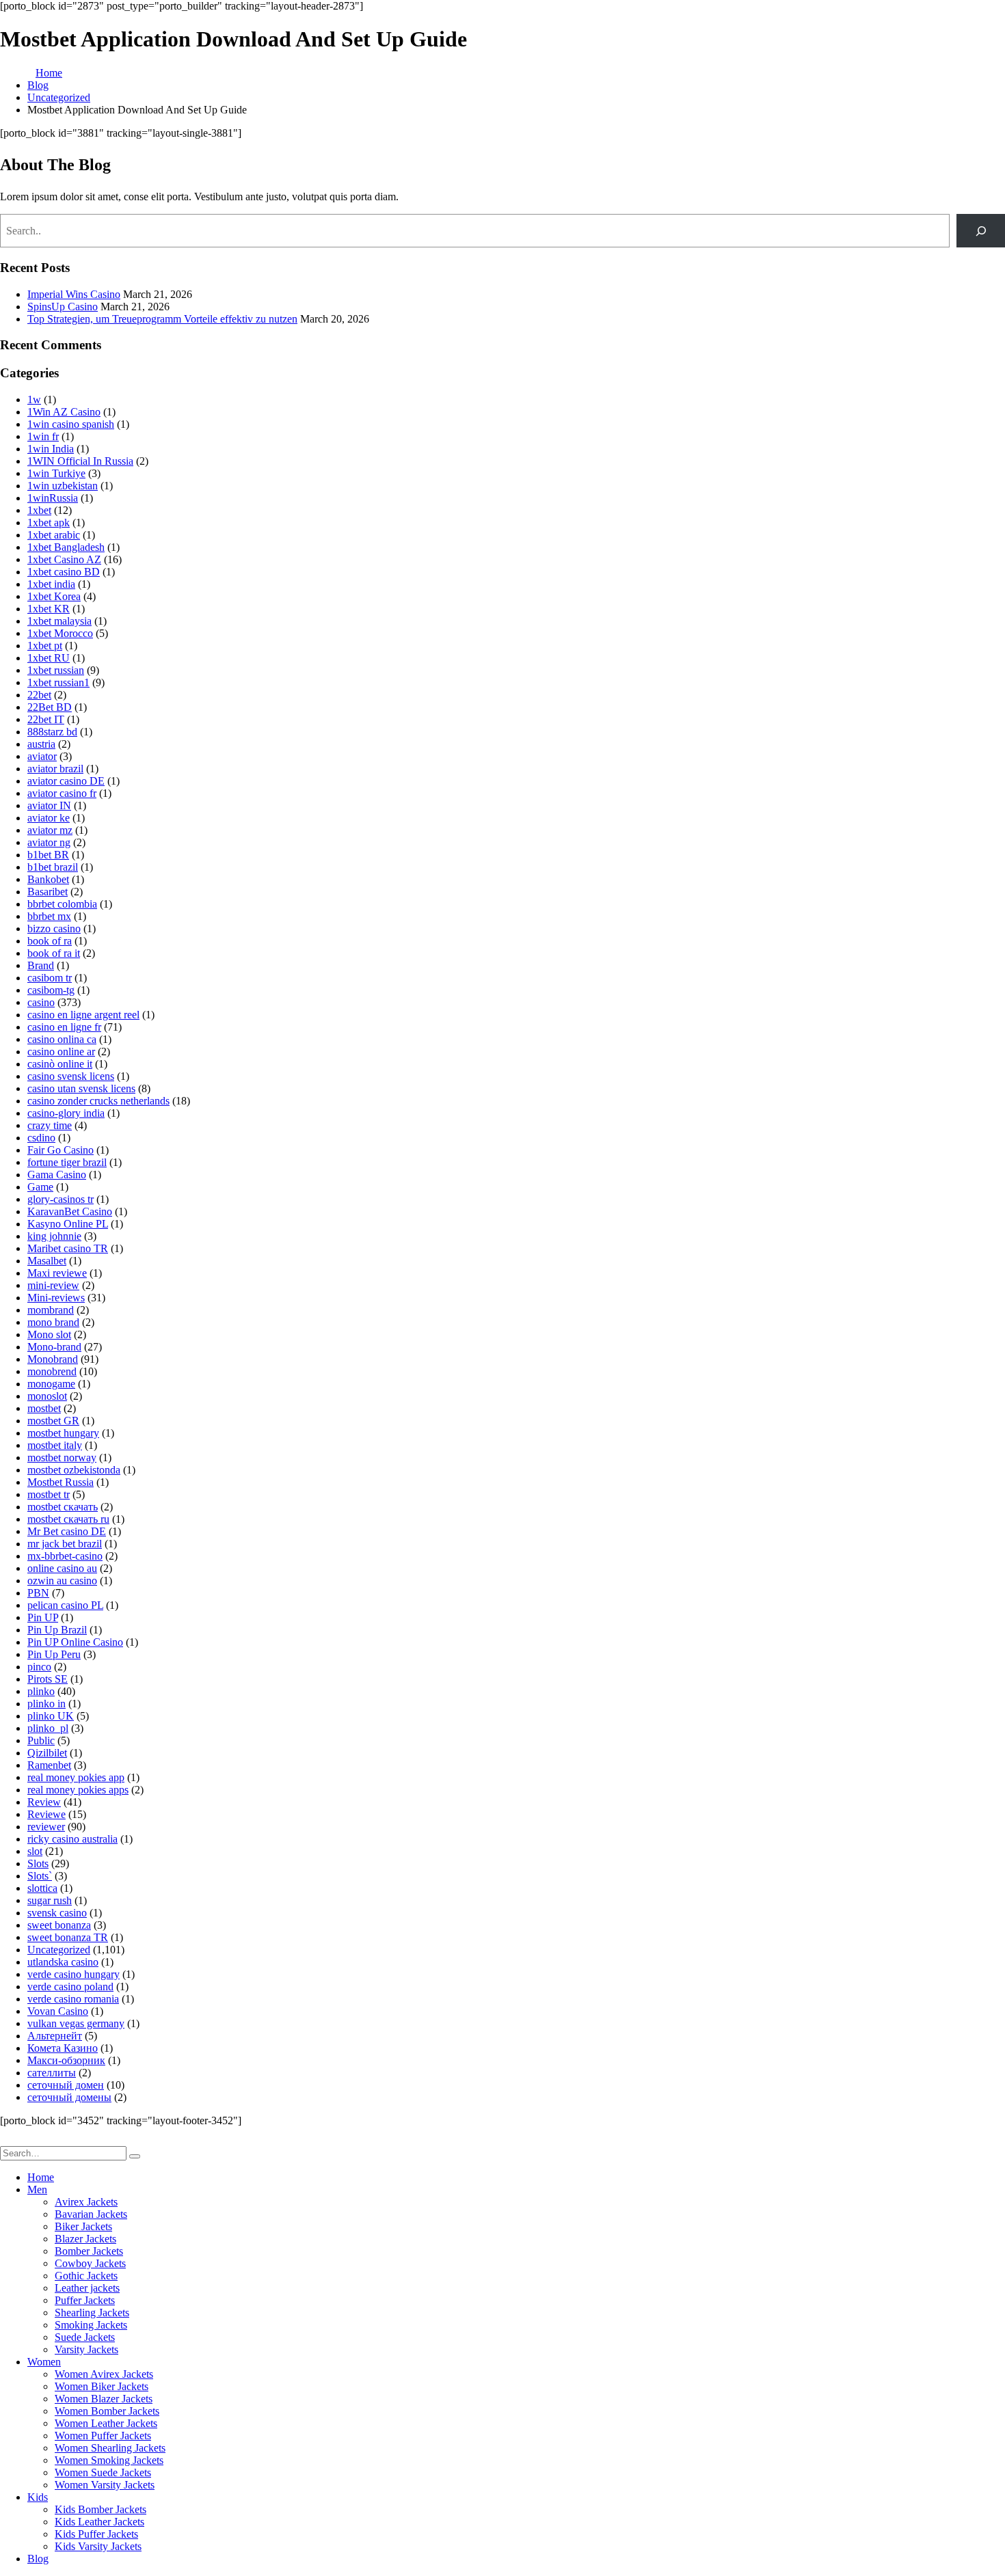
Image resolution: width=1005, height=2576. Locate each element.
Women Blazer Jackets (104, 2399)
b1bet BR (48, 855)
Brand (41, 965)
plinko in (46, 1704)
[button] (8, 2140)
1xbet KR (49, 609)
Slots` (40, 1876)
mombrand (51, 1310)
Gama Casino (57, 1175)
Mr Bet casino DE (67, 1531)
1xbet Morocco (60, 633)
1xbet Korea (54, 596)
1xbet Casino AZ (64, 559)
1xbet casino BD (64, 572)
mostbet (44, 1408)
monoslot (47, 1396)
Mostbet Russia (61, 1482)
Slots (38, 1863)
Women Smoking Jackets (109, 2460)
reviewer (46, 1827)
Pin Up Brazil (57, 1630)
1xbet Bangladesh (66, 547)
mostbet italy (55, 1445)
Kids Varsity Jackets (98, 2546)
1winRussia (53, 498)
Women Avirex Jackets (104, 2374)
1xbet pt (45, 646)
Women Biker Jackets (102, 2386)
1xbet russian (56, 670)
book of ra (50, 941)
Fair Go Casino (61, 1150)
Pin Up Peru (54, 1654)
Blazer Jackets (85, 2239)
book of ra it (54, 953)
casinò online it (60, 1064)
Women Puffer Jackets (103, 2436)
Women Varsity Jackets (105, 2485)
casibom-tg (51, 990)
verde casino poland (70, 1987)
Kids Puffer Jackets (96, 2534)
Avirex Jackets (86, 2202)
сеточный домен (66, 2085)
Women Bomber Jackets (107, 2411)
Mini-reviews (56, 1298)
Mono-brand (54, 1347)
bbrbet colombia (62, 904)
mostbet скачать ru (68, 1519)
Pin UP (43, 1617)
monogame (51, 1384)
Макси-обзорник (66, 2060)
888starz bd (52, 732)
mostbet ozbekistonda (74, 1470)
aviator (42, 756)
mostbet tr (49, 1494)
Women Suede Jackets (103, 2472)
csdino (41, 1138)
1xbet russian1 (58, 682)
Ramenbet (49, 1765)
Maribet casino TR (68, 1248)
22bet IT (46, 719)
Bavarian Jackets (91, 2214)
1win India (51, 449)
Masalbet (47, 1261)
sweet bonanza (59, 1925)
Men (37, 2189)
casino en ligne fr (64, 1027)
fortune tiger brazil (67, 1162)
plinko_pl (48, 1728)
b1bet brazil (53, 867)
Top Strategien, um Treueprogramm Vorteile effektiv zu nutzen (162, 319)
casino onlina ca (62, 1039)
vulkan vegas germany (76, 2023)
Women (44, 2362)
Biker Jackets (83, 2226)
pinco (39, 1667)
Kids (38, 2497)
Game (40, 1187)
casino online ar (61, 1052)
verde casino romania (73, 1999)
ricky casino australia (72, 1839)
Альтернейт (55, 2036)
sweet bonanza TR (68, 1937)
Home (41, 2177)
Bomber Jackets (89, 2251)
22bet (39, 695)
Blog (38, 2559)
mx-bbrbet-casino (65, 1556)
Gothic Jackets (86, 2276)
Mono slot (49, 1334)
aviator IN (49, 805)
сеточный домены (69, 2097)
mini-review (53, 1285)
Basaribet (48, 892)
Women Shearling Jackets (110, 2448)
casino (41, 1002)
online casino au (62, 1568)
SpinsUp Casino (63, 307)
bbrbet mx (49, 916)
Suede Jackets (85, 2337)
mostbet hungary (63, 1433)
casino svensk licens (71, 1076)
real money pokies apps (78, 1790)
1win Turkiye (56, 473)
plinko (41, 1691)
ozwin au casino (62, 1581)
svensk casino (57, 1913)
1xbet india (51, 584)
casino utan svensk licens (81, 1088)
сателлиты (52, 2073)
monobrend (52, 1371)
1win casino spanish (71, 424)
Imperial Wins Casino (74, 294)
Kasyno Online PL (68, 1224)
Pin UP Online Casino (75, 1642)
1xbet (39, 510)
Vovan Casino (58, 2011)
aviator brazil (55, 769)
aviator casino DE (66, 781)
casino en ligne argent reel (83, 1015)
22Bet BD (50, 707)
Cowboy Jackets (90, 2263)
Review (44, 1802)
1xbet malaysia (59, 621)
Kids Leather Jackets (99, 2522)
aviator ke (49, 818)
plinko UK (51, 1716)
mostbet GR (53, 1421)
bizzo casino (54, 928)
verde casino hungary (73, 1974)
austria (41, 744)
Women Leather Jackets (106, 2423)
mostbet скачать (63, 1507)
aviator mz (50, 830)
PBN (38, 1593)
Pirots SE (48, 1679)
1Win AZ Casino (64, 412)
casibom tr (50, 978)
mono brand (53, 1322)
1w (34, 399)
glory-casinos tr (61, 1199)
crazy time (50, 1125)
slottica (42, 1888)
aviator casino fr (62, 793)
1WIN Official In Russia (80, 461)
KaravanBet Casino (70, 1211)
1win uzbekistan (63, 486)
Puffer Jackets (85, 2300)
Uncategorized (59, 1950)
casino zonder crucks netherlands (98, 1101)
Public (41, 1740)
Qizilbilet (47, 1753)
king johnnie (54, 1236)
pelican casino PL (65, 1605)
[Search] (981, 231)
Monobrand (53, 1359)
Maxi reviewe (57, 1273)
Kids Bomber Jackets (100, 2509)
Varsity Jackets (86, 2349)
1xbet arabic (54, 535)
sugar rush (50, 1900)
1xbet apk (49, 523)
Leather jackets (87, 2288)
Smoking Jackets (91, 2325)
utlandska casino (63, 1962)
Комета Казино (63, 2048)
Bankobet (48, 879)
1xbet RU (49, 658)
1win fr (43, 436)
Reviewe (46, 1814)
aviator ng (49, 842)
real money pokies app (76, 1777)
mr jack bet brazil (65, 1544)
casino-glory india (66, 1113)
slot (35, 1851)
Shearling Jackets (92, 2313)
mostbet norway (62, 1458)
